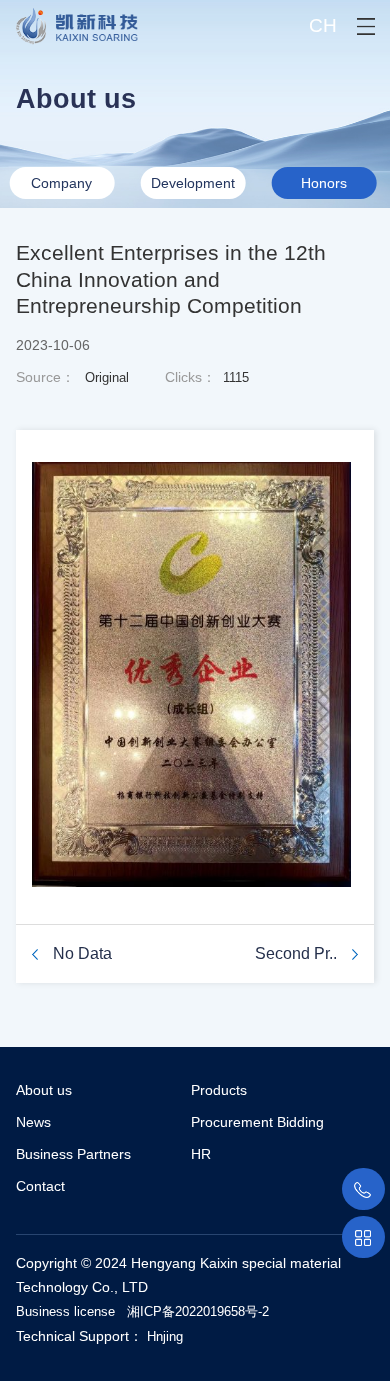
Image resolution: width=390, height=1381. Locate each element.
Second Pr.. (296, 953)
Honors (324, 183)
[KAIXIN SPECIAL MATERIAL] (69, 22)
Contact (40, 1186)
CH (323, 25)
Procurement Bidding (257, 1122)
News (33, 1122)
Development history (193, 187)
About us (44, 1090)
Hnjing (165, 1336)
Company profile (61, 187)
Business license (65, 1311)
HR (201, 1154)
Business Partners (73, 1154)
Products (219, 1090)
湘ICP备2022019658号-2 (198, 1311)
